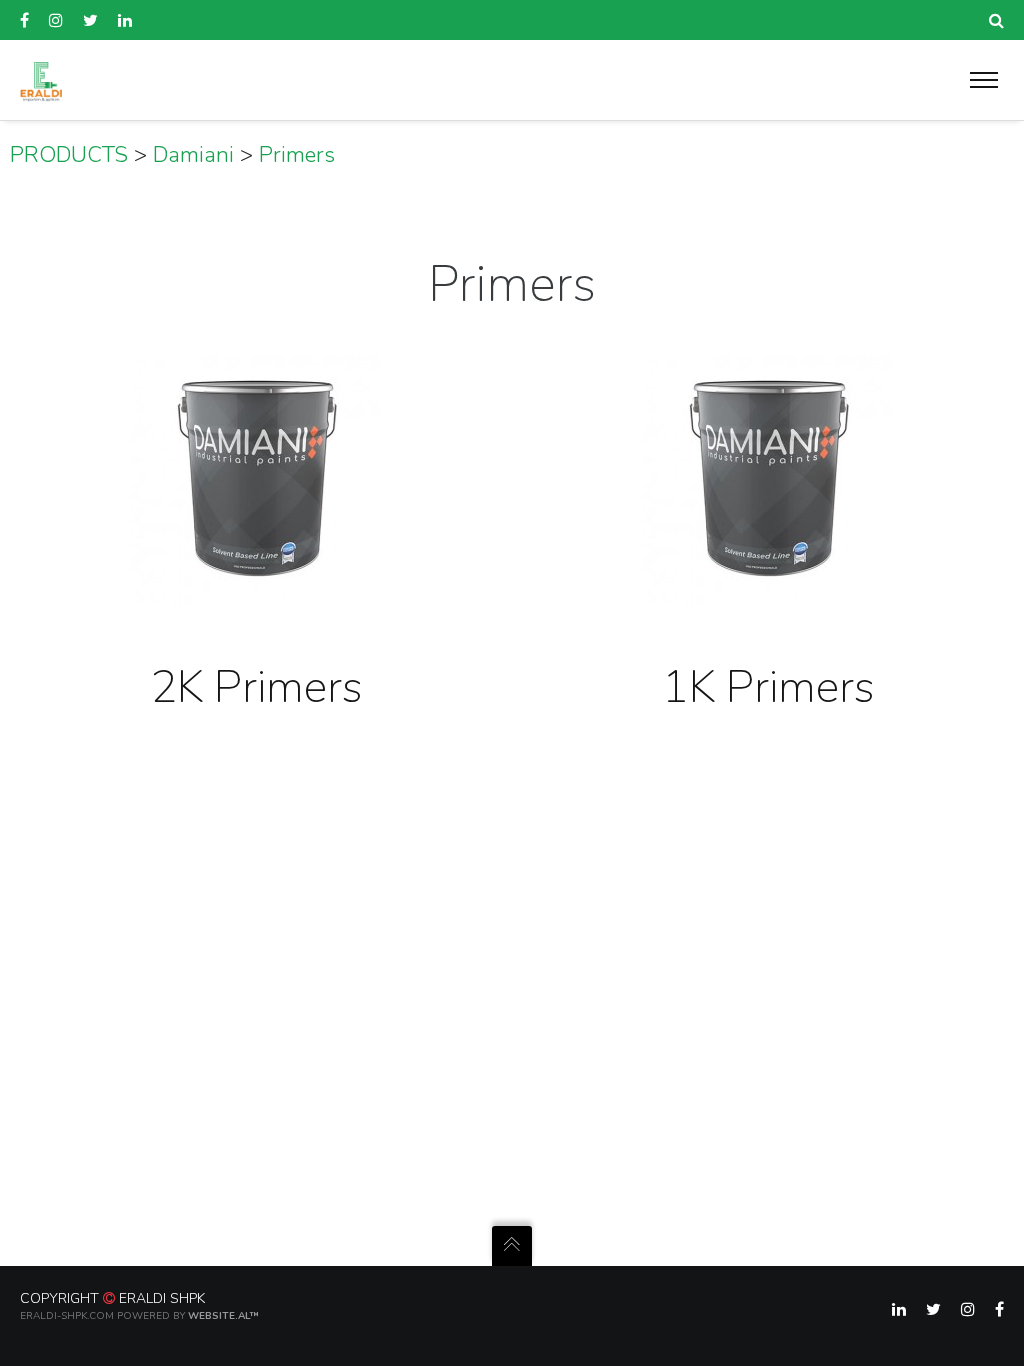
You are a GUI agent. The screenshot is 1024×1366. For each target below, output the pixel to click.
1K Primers (768, 687)
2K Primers (256, 687)
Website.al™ (224, 1316)
